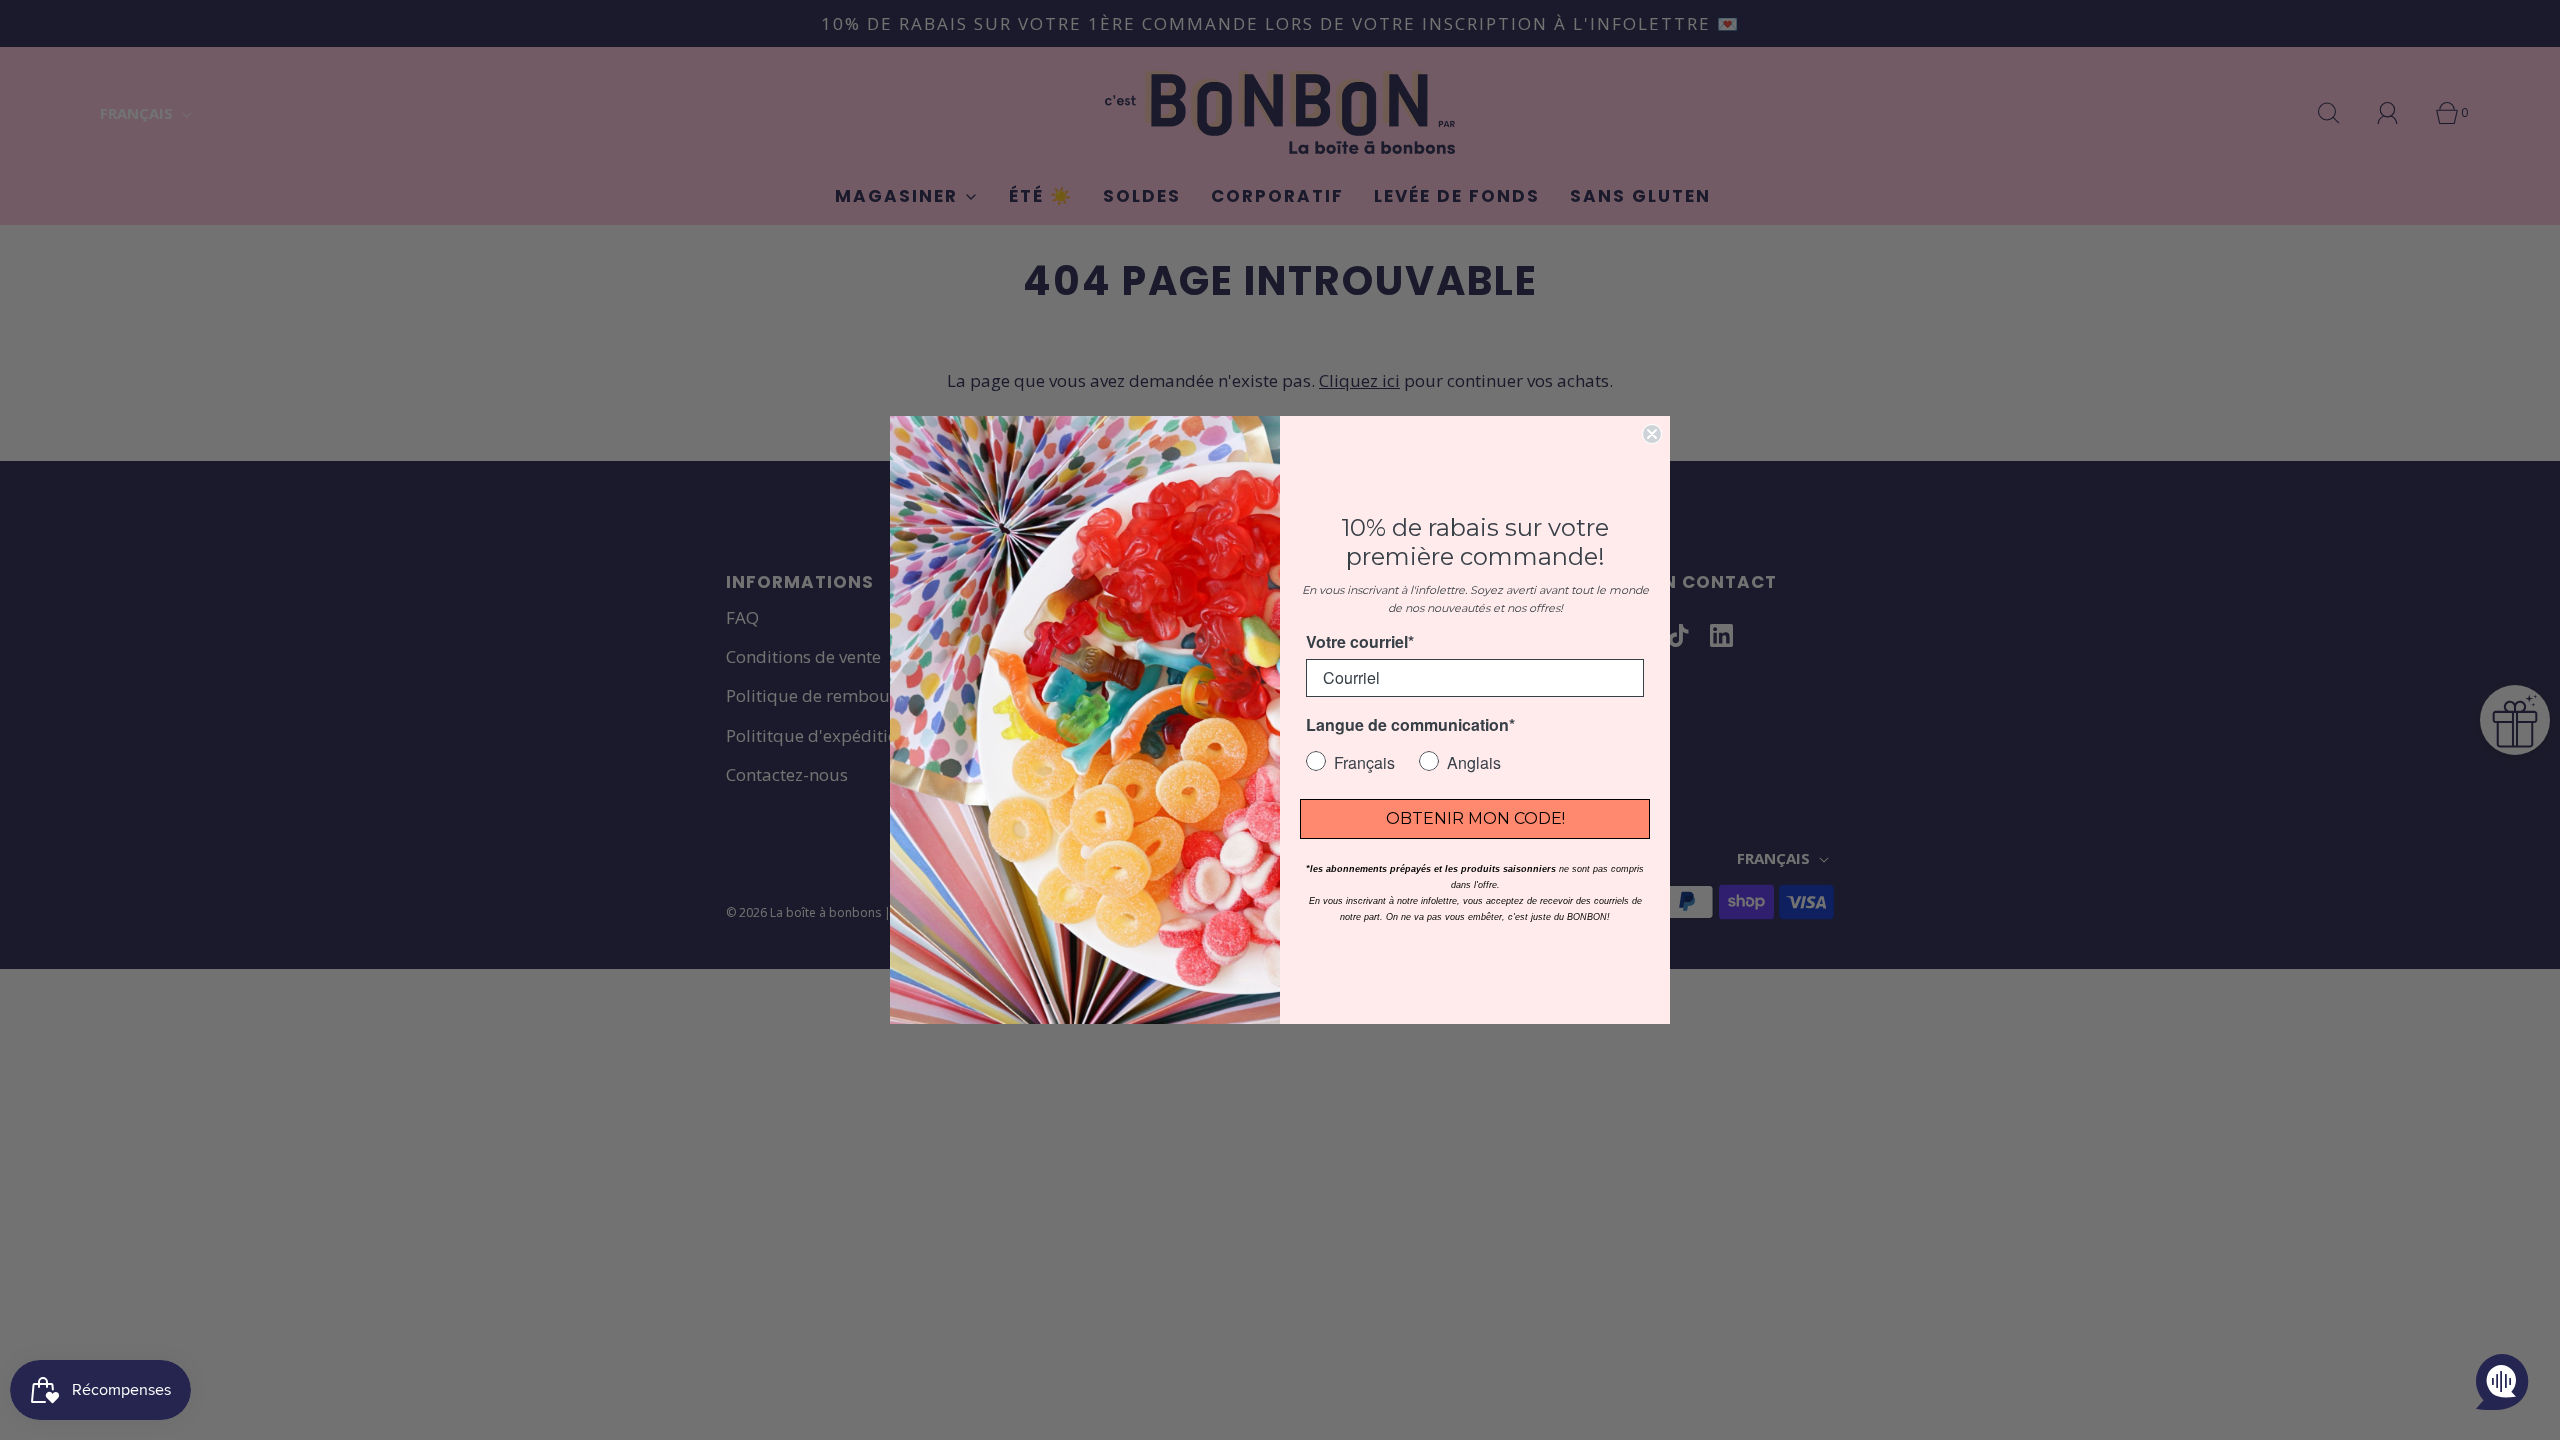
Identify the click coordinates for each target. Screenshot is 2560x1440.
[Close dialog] (1652, 434)
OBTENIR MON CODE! (1475, 818)
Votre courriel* (1360, 641)
